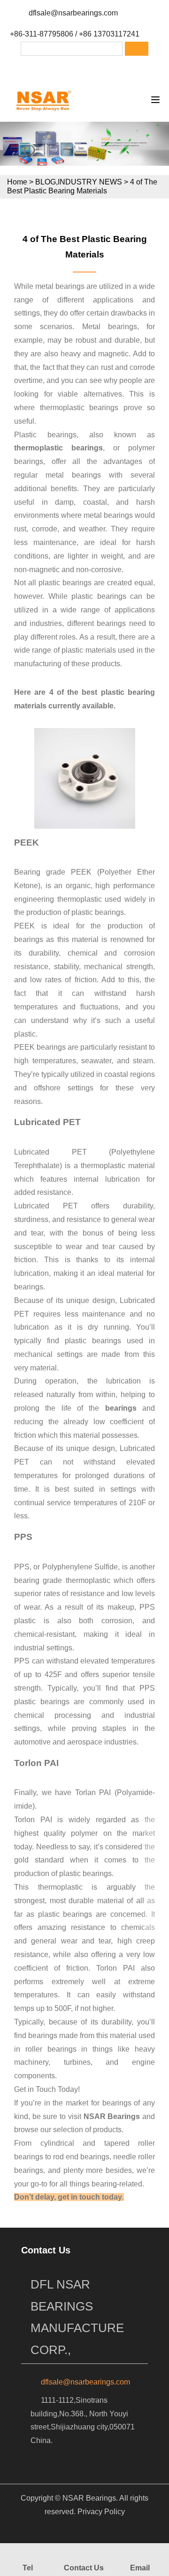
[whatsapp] (101, 68)
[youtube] (126, 68)
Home (17, 182)
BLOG (46, 182)
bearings (121, 1408)
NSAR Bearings (112, 2116)
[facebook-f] (53, 68)
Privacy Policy (101, 2512)
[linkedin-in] (77, 68)
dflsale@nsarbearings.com (73, 13)
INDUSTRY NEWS (90, 182)
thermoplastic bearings (58, 448)
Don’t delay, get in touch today (68, 2197)
